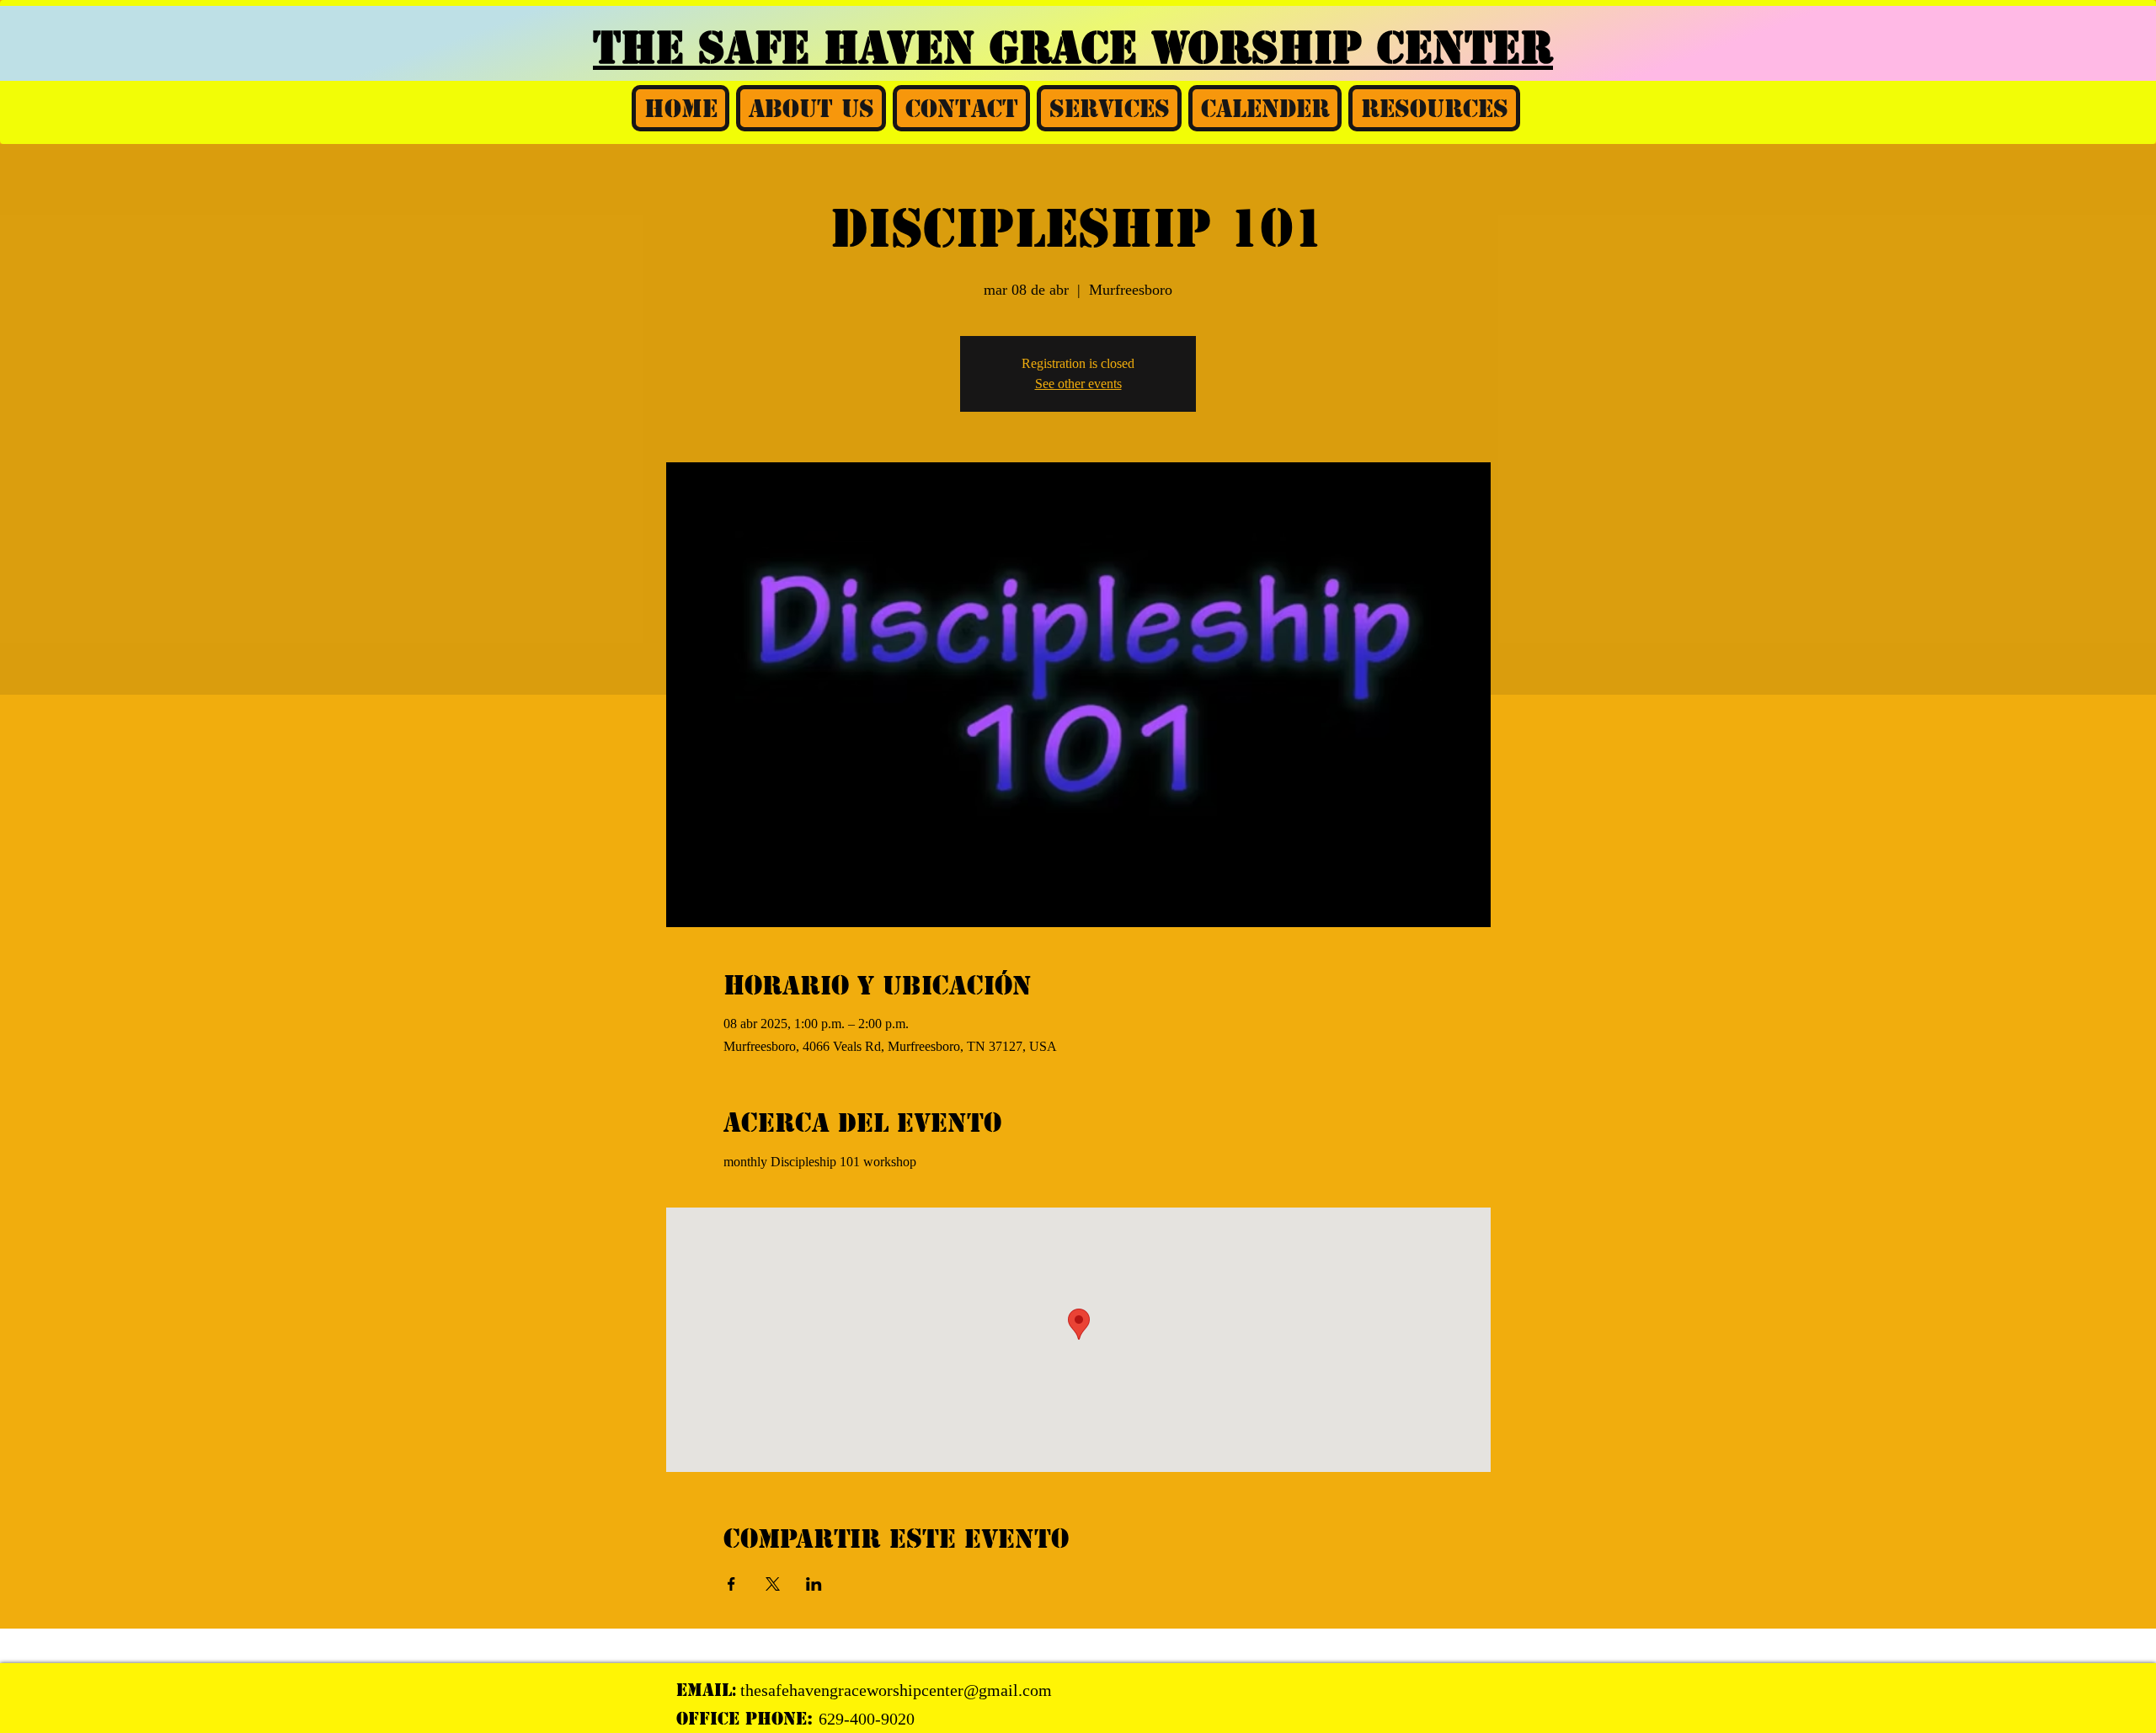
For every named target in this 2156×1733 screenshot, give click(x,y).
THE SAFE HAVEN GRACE (872, 48)
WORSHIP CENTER (1352, 48)
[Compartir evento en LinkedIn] (814, 1584)
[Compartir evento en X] (773, 1584)
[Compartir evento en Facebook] (731, 1584)
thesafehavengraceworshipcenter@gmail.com (896, 1690)
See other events (1078, 384)
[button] (811, 108)
